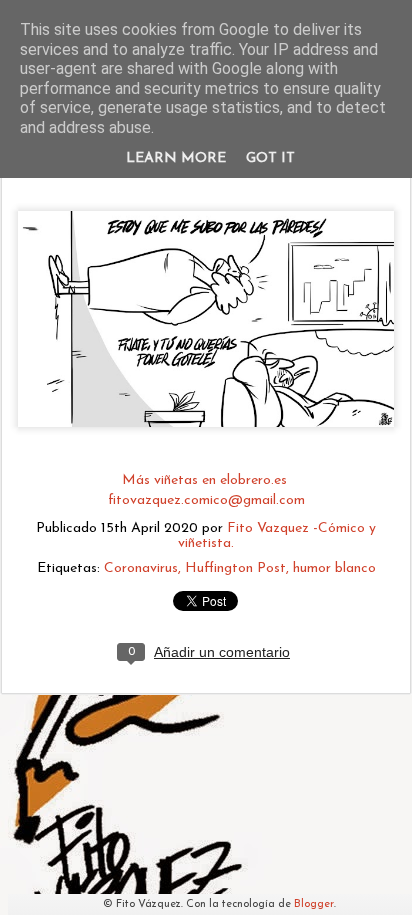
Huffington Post (235, 568)
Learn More (176, 158)
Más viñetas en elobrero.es (206, 480)
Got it (270, 158)
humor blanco (334, 568)
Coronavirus (141, 568)
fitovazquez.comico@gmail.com (206, 500)
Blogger (314, 904)
